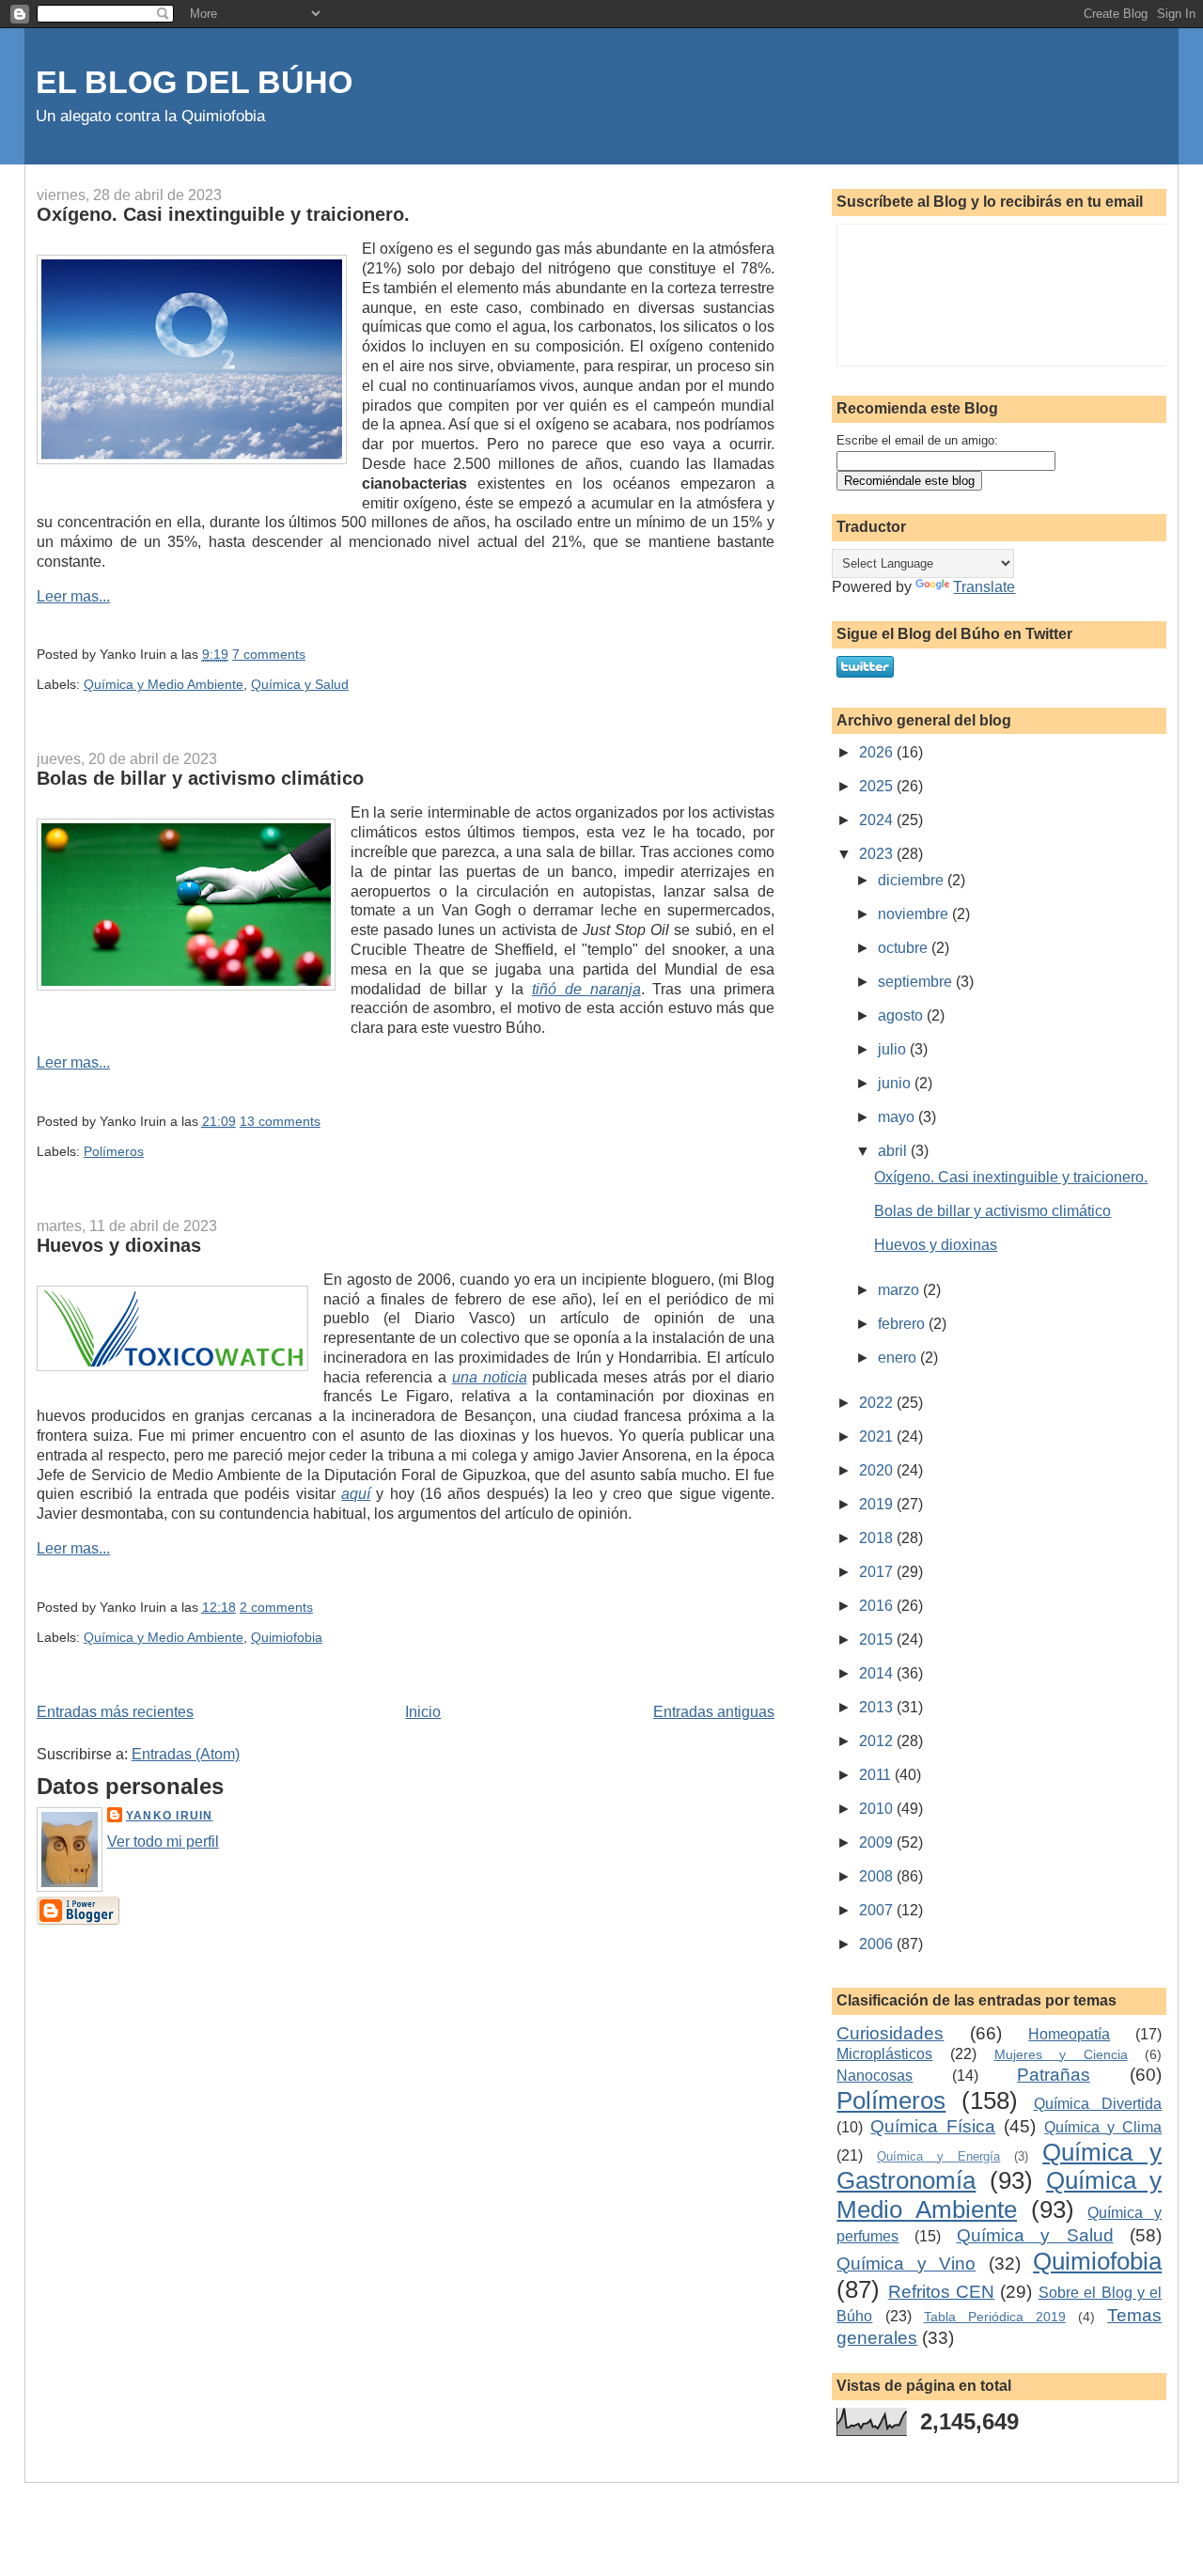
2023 (878, 854)
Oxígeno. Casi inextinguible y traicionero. (223, 214)
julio (894, 1049)
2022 (878, 1403)
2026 (878, 752)
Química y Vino (906, 2264)
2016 (878, 1606)
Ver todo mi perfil (163, 1842)
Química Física (933, 2126)
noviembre (915, 914)
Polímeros (114, 1151)
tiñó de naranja (586, 989)
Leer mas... (73, 596)
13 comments (280, 1121)
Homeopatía (1069, 2034)
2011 (877, 1775)
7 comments (269, 654)
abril (894, 1151)
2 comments (276, 1607)
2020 (878, 1470)
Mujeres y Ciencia (1061, 2054)
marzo (900, 1290)
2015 (878, 1639)
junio (896, 1083)
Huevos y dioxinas (119, 1245)
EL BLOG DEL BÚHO (194, 82)
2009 (878, 1842)
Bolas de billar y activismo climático (200, 778)
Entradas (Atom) (186, 1754)
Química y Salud (300, 684)
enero (899, 1358)
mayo (898, 1117)
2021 (878, 1436)
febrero (903, 1324)
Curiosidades (890, 2033)
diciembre (913, 880)
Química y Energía (938, 2156)
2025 (878, 786)
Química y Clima (1103, 2127)
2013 (878, 1707)
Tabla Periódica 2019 (995, 2317)
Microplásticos (884, 2054)
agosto (902, 1015)
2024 (878, 820)
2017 (878, 1572)
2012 (878, 1741)
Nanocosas (875, 2076)
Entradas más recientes (115, 1712)
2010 (878, 1809)
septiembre (917, 982)
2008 (878, 1876)
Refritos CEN (941, 2292)
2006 (878, 1944)
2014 (878, 1673)
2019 (878, 1504)
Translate (984, 587)
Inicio (423, 1712)
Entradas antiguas (714, 1712)
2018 (878, 1538)
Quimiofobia (287, 1637)
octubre (905, 948)
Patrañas (1054, 2075)
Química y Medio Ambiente (164, 684)
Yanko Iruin (170, 1816)
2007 (878, 1910)
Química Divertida (1098, 2104)
